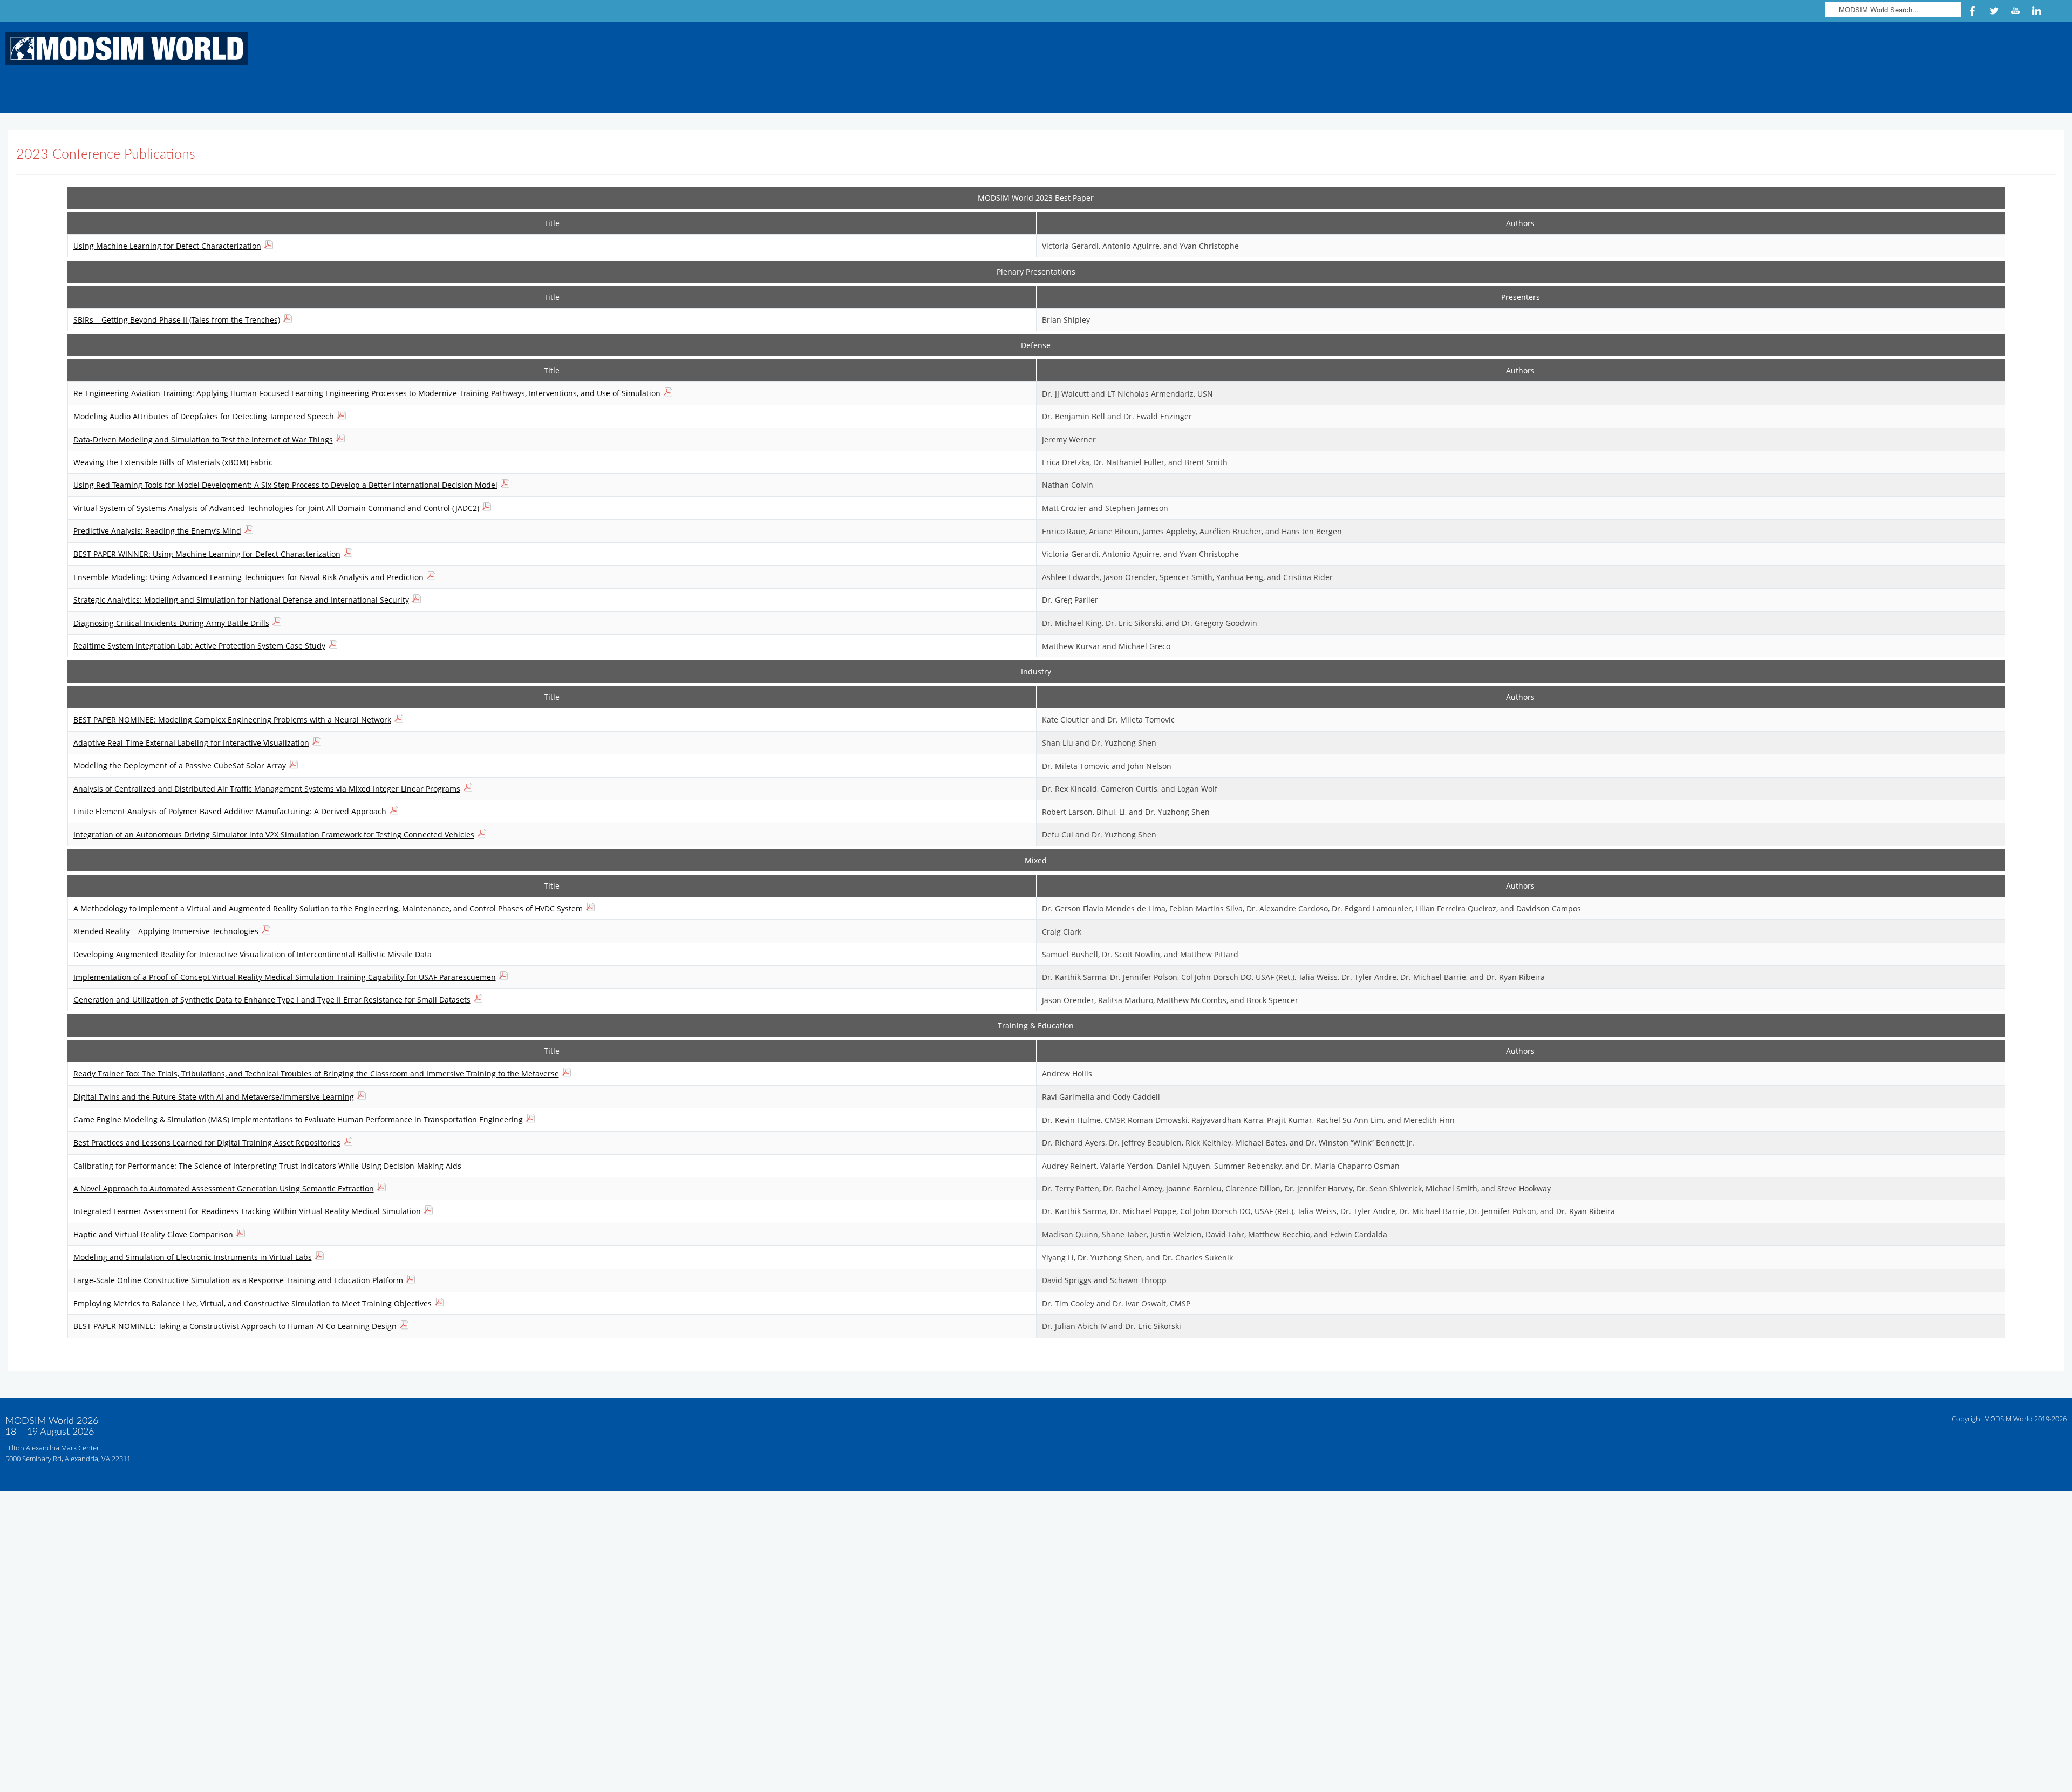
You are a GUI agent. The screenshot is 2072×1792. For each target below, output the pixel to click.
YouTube (2015, 11)
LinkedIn (2037, 11)
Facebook (1972, 11)
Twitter (1994, 11)
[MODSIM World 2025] (124, 48)
